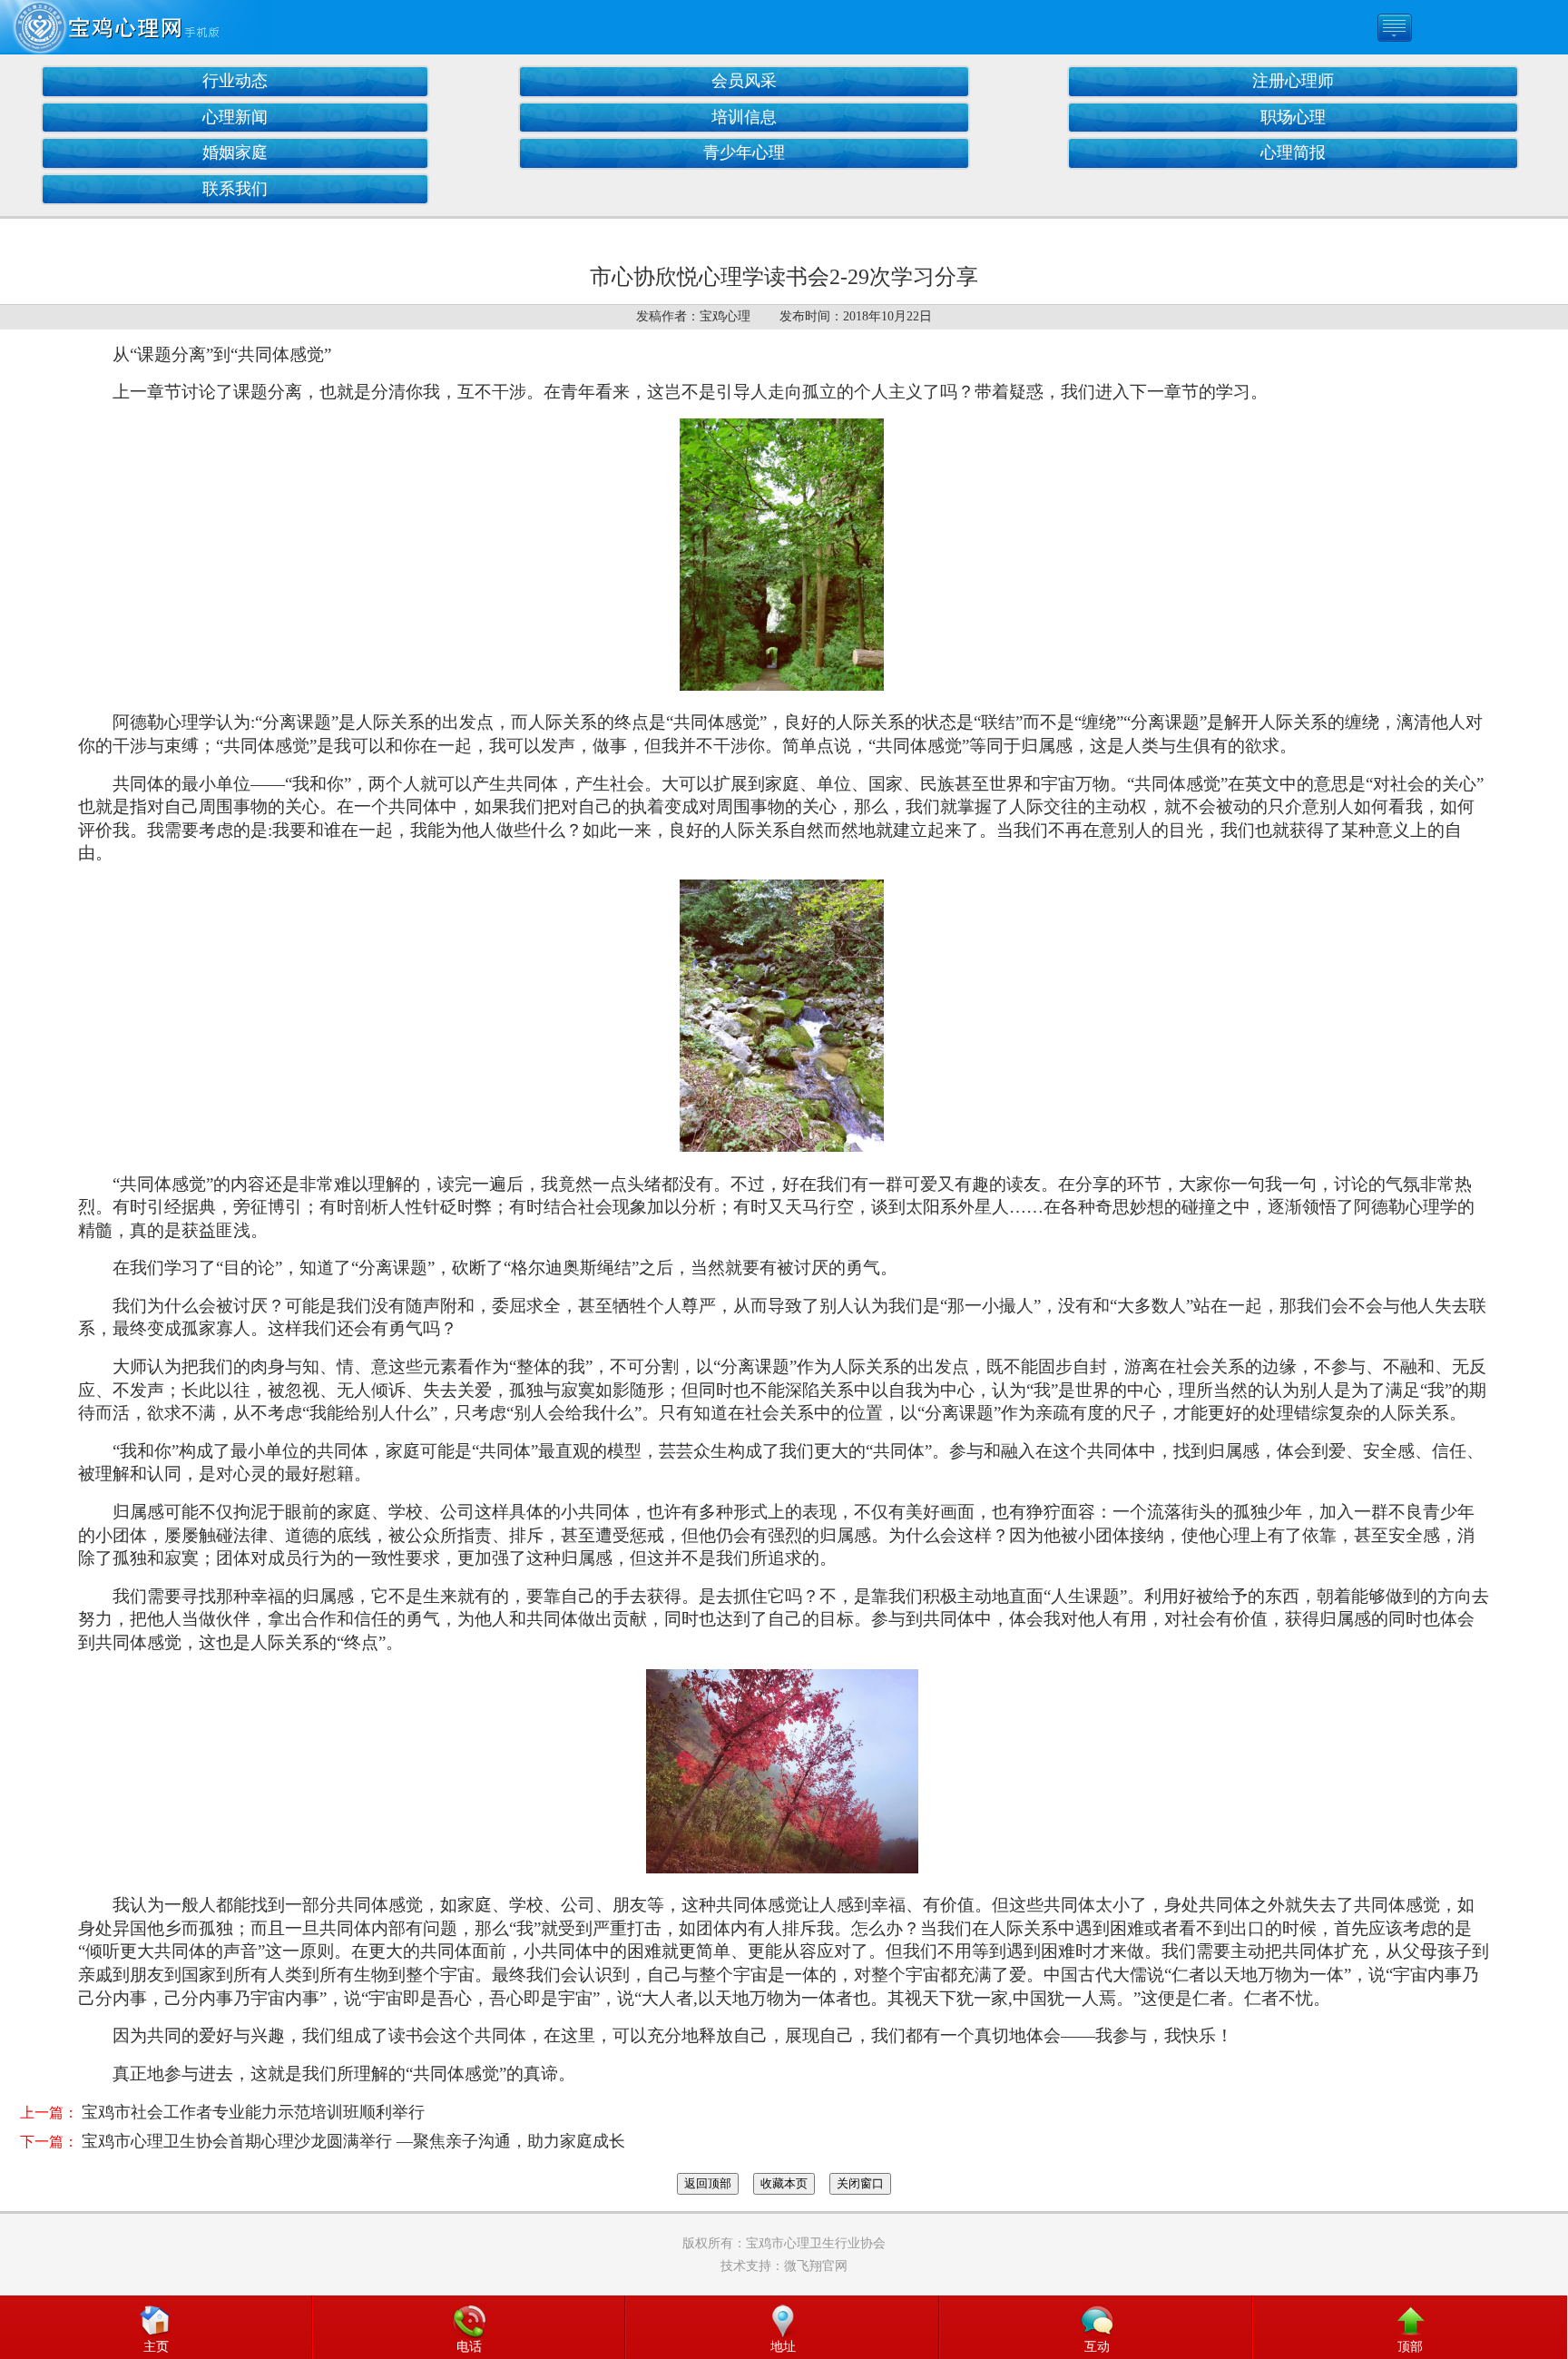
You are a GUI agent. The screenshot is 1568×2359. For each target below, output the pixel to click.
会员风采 (744, 81)
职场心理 (1293, 117)
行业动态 (235, 81)
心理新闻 (235, 117)
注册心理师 (1293, 81)
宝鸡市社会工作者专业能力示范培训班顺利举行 (253, 2112)
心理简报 (1293, 152)
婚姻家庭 (235, 152)
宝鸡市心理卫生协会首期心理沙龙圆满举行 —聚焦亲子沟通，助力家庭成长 (353, 2141)
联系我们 (235, 189)
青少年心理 (744, 152)
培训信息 (744, 117)
